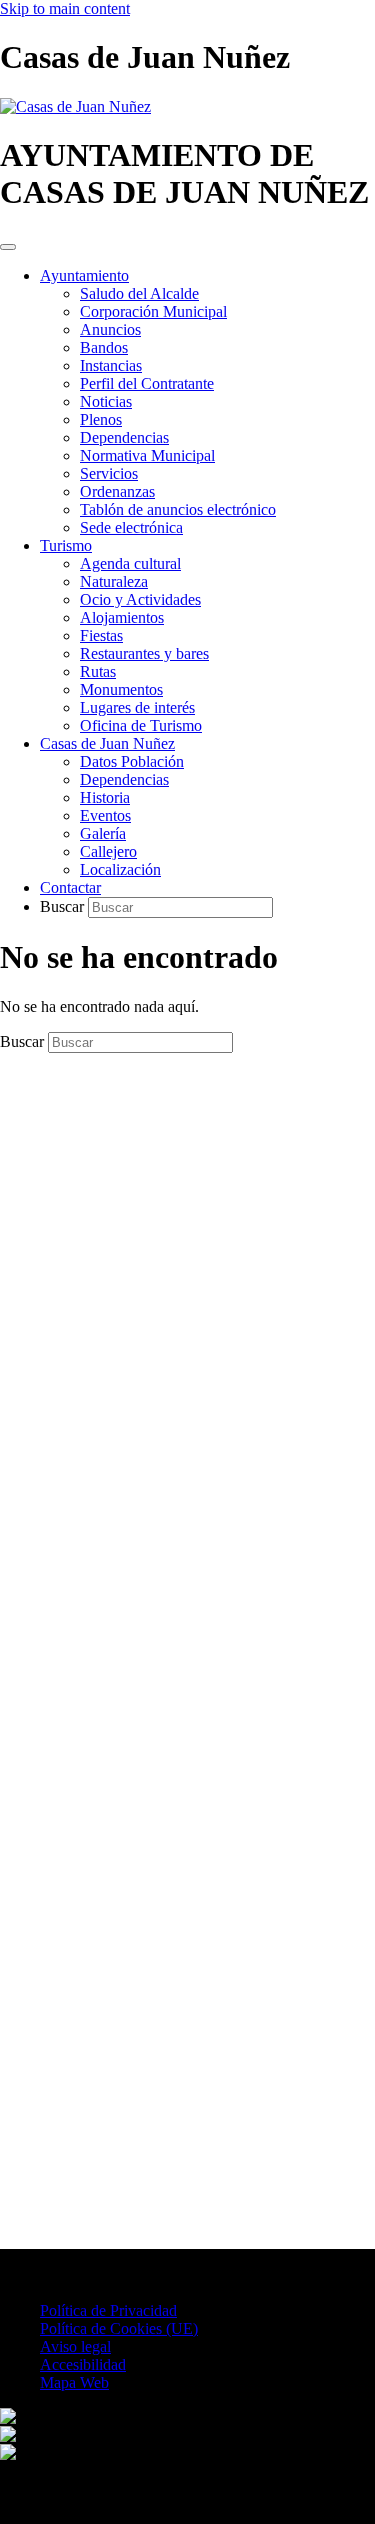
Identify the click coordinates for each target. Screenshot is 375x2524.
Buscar (64, 906)
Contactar (70, 887)
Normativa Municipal (147, 455)
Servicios (109, 473)
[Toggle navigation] (8, 247)
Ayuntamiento (84, 275)
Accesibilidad (83, 2364)
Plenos (101, 419)
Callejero (108, 851)
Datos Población (132, 761)
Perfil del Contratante (147, 383)
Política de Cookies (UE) (119, 2328)
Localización (120, 869)
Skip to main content (65, 8)
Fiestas (101, 635)
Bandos (104, 347)
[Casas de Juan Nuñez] (75, 106)
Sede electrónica (131, 527)
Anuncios (110, 329)
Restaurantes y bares (144, 653)
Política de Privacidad (108, 2310)
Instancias (111, 365)
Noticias (106, 401)
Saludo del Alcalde (139, 293)
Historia (105, 797)
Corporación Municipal (153, 311)
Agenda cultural (130, 563)
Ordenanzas (117, 491)
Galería (103, 833)
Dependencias (124, 437)
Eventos (105, 815)
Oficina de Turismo (141, 725)
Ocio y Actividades (140, 599)
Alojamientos (122, 617)
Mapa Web (74, 2382)
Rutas (98, 671)
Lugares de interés (137, 707)
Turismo (66, 545)
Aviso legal (75, 2346)
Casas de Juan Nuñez (107, 743)
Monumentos (121, 689)
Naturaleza (114, 581)
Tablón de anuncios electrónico (178, 509)
